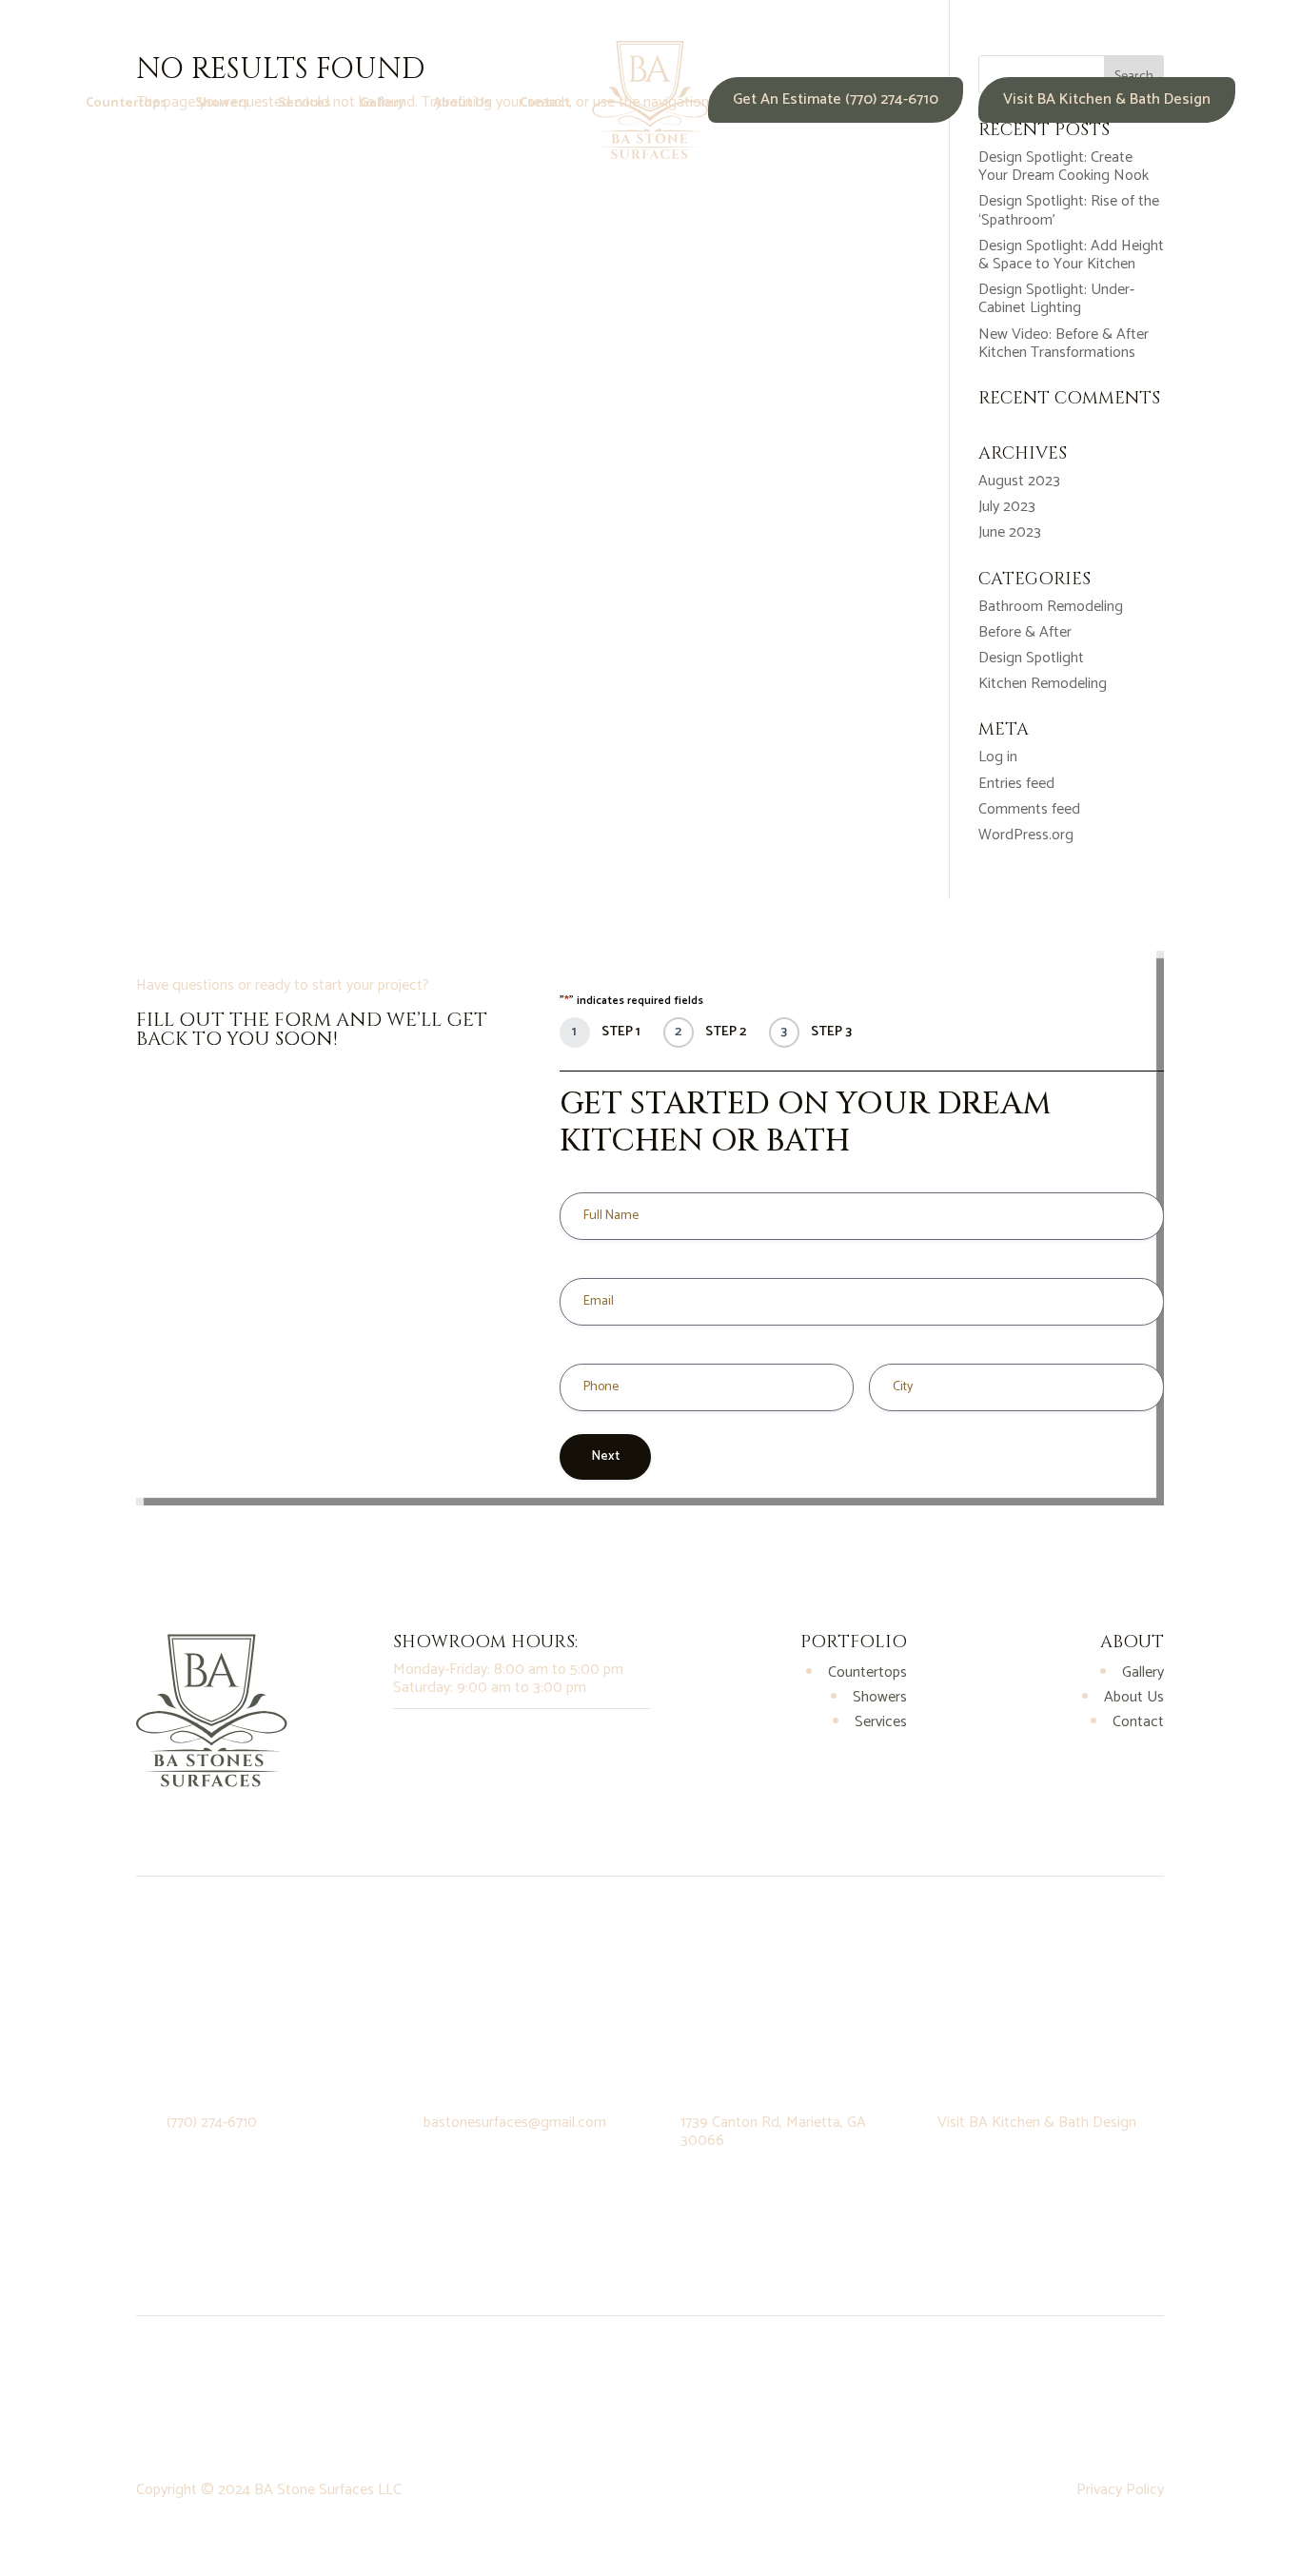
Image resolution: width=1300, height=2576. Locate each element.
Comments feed (1029, 809)
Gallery (382, 106)
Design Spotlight (1031, 658)
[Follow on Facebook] (446, 1742)
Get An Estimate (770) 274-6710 (836, 99)
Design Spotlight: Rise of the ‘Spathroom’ (1069, 210)
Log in (998, 757)
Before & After (1025, 632)
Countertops (126, 106)
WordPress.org (1026, 835)
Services (305, 106)
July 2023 (1007, 507)
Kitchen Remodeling (1043, 684)
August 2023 (1019, 481)
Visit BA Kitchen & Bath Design (1107, 99)
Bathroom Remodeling (1051, 607)
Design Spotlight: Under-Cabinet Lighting (1056, 299)
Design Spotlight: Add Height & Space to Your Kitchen (1071, 255)
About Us (462, 106)
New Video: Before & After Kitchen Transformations (1064, 344)
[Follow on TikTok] (484, 1742)
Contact (545, 106)
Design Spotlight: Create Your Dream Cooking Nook (1064, 167)
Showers (222, 106)
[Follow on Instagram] (408, 1742)
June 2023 (1010, 532)
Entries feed (1016, 784)
